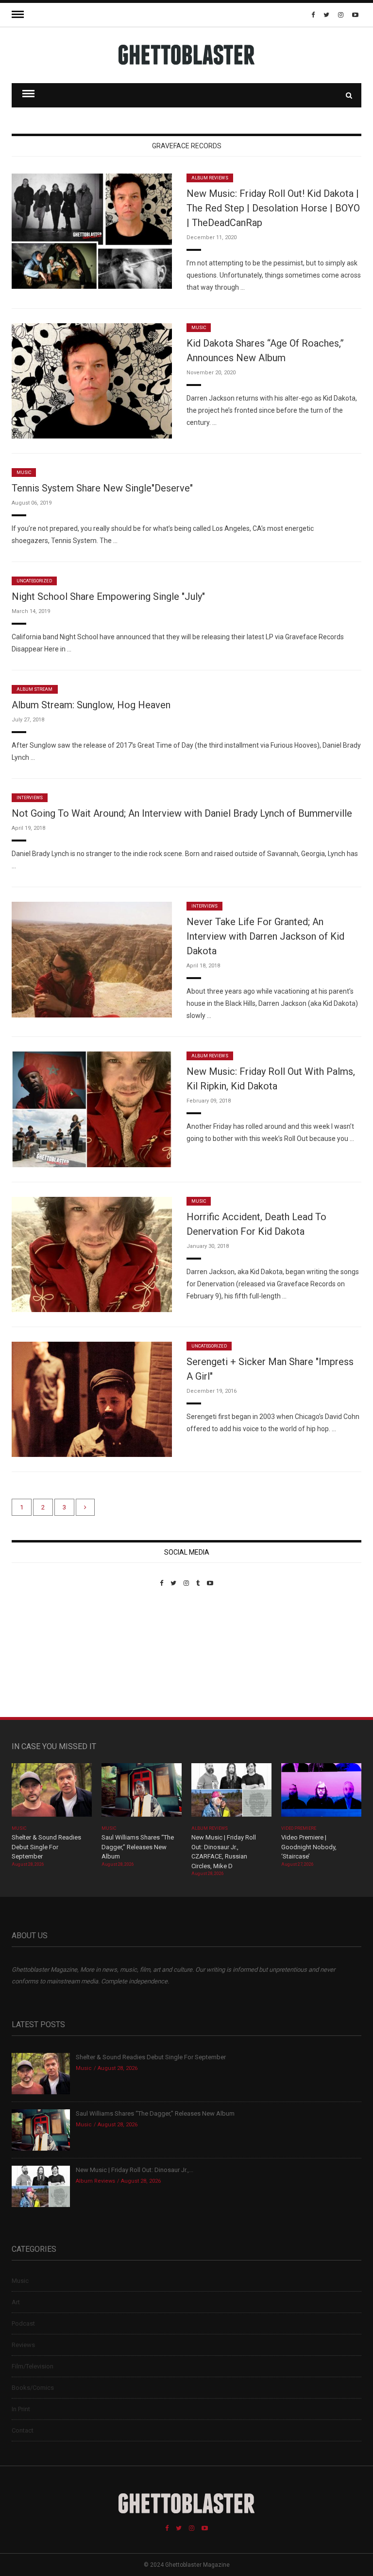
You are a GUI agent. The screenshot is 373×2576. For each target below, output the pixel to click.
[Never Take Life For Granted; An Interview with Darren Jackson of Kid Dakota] (92, 959)
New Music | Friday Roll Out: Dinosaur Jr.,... (135, 2170)
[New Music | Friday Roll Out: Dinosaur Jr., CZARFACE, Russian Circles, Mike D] (231, 1793)
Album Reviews (210, 178)
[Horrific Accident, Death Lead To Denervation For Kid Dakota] (92, 1254)
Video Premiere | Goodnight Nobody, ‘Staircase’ (309, 1847)
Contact (23, 2430)
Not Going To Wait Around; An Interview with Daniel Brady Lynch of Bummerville (182, 813)
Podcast (23, 2323)
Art (16, 2302)
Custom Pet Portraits (40, 1654)
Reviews (23, 2345)
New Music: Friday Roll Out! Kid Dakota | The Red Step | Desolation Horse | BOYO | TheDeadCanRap (273, 208)
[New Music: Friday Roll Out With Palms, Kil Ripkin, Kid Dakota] (92, 1109)
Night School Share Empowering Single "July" (108, 596)
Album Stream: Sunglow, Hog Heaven (91, 705)
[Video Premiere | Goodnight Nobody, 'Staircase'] (321, 1793)
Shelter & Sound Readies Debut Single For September (46, 1847)
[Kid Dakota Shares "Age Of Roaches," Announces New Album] (92, 380)
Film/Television (33, 2366)
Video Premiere (299, 1828)
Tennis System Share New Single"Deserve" (102, 488)
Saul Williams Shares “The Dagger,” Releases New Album (138, 1847)
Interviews (30, 798)
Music (199, 328)
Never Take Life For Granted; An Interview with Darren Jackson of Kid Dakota (265, 936)
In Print (21, 2409)
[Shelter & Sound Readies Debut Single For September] (52, 1793)
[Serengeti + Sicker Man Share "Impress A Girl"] (92, 1399)
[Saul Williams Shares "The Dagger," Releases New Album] (142, 1793)
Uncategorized (34, 581)
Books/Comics (33, 2388)
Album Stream (35, 689)
